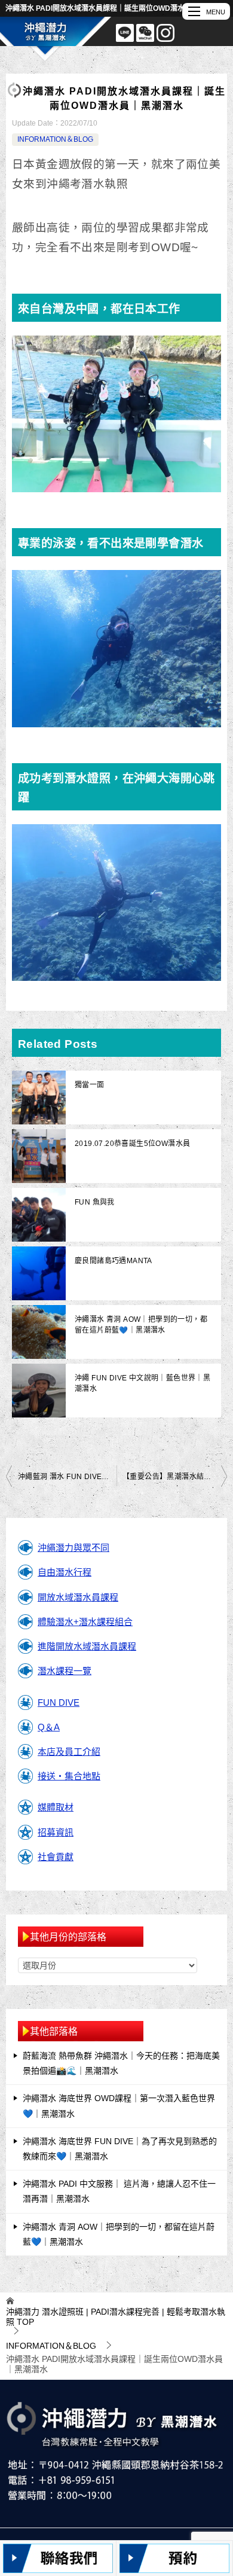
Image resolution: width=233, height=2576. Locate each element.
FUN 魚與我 (95, 1202)
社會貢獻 (56, 1857)
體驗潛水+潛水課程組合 (85, 1622)
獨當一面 (90, 1085)
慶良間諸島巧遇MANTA (114, 1261)
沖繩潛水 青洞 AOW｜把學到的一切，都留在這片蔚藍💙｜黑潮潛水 (141, 1325)
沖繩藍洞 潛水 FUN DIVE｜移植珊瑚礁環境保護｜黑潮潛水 (67, 1477)
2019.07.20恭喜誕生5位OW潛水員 (132, 1144)
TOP (116, 2317)
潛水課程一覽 (65, 1671)
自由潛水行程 (65, 1572)
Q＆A (49, 1727)
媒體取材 (56, 1807)
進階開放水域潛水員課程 (87, 1646)
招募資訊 (56, 1832)
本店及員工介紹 (69, 1752)
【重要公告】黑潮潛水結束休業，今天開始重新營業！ (175, 1477)
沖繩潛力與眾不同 (73, 1548)
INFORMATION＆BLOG (55, 139)
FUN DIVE (59, 1702)
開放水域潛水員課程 (78, 1597)
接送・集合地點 (69, 1776)
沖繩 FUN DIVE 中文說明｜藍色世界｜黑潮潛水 (142, 1383)
